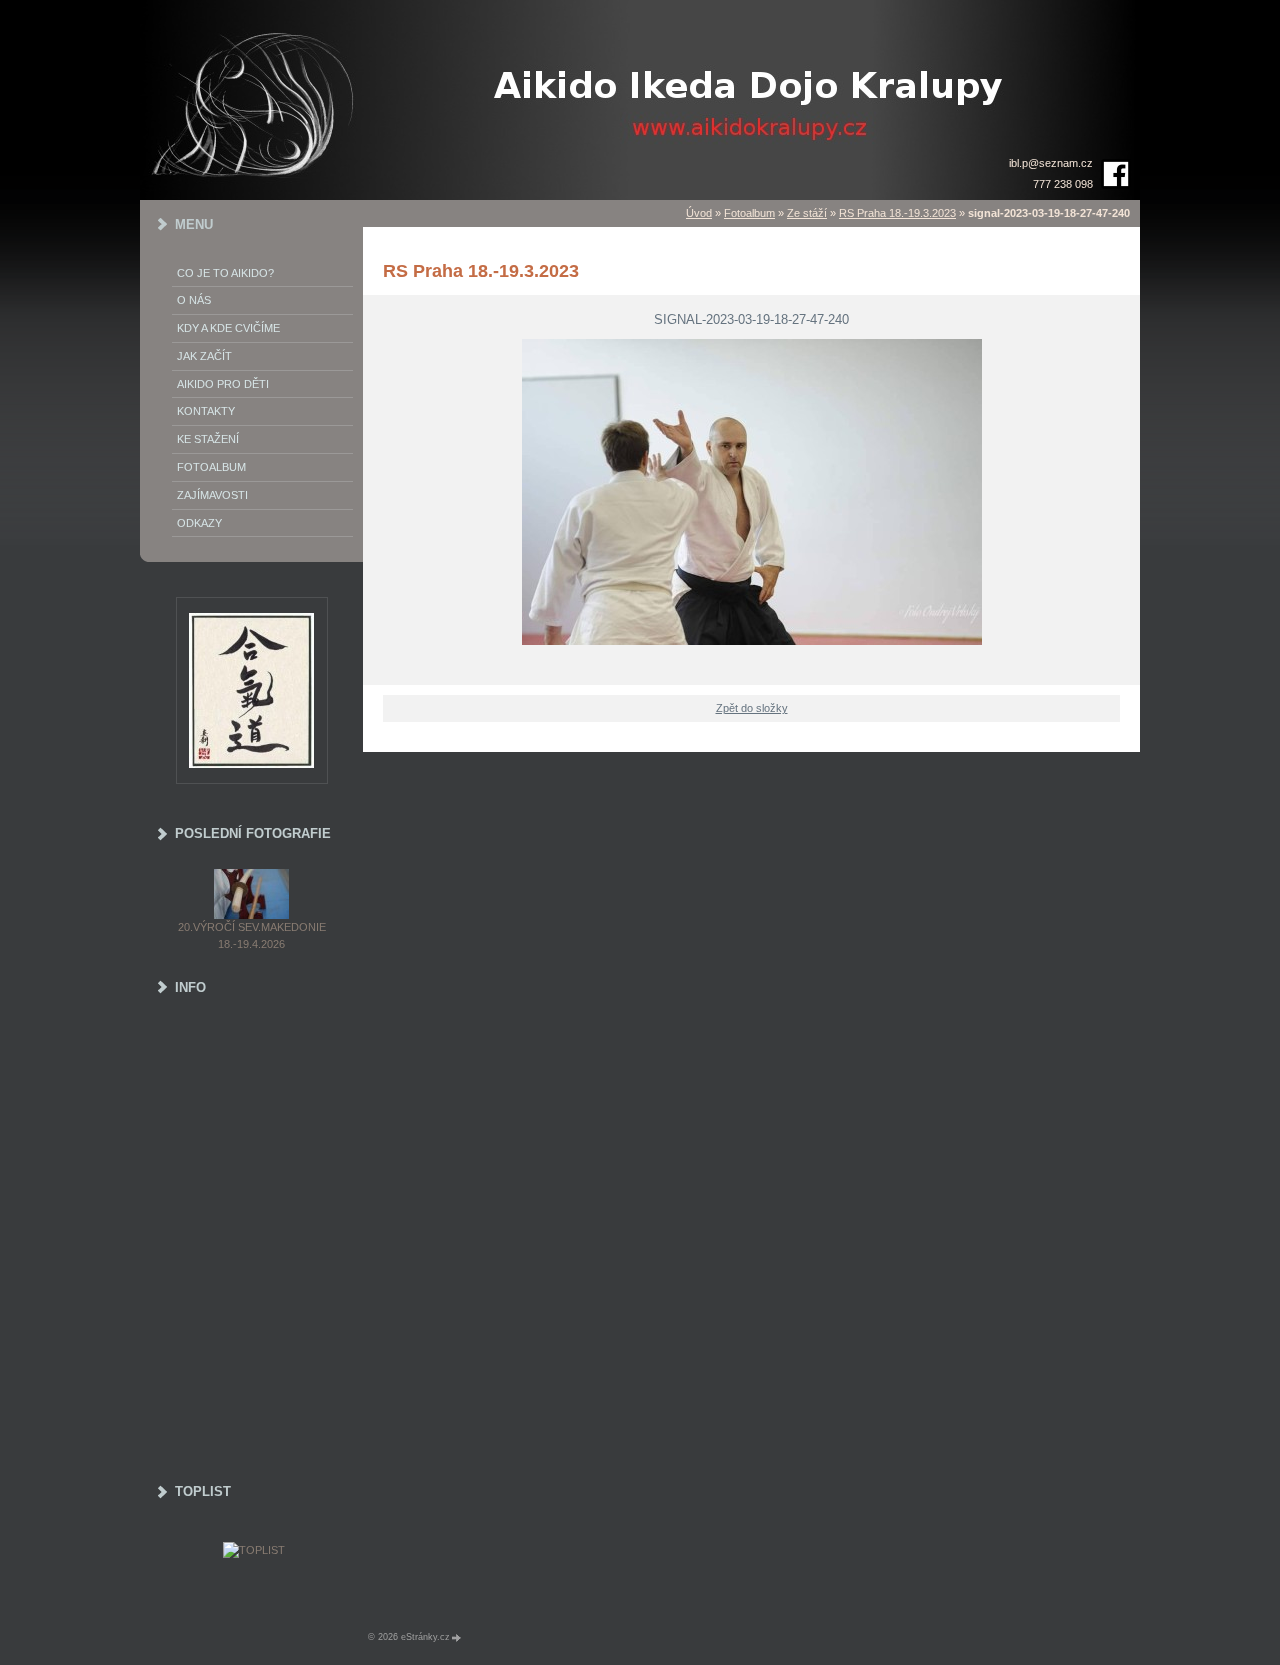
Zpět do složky (752, 708)
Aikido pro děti (223, 384)
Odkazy (199, 523)
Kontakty (206, 411)
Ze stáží (807, 213)
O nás (194, 300)
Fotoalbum (749, 213)
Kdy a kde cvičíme (228, 328)
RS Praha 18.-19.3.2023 (897, 213)
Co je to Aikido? (225, 273)
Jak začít (204, 356)
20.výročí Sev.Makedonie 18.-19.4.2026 (252, 935)
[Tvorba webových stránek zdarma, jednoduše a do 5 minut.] (457, 1637)
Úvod (699, 213)
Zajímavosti (212, 495)
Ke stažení (208, 439)
